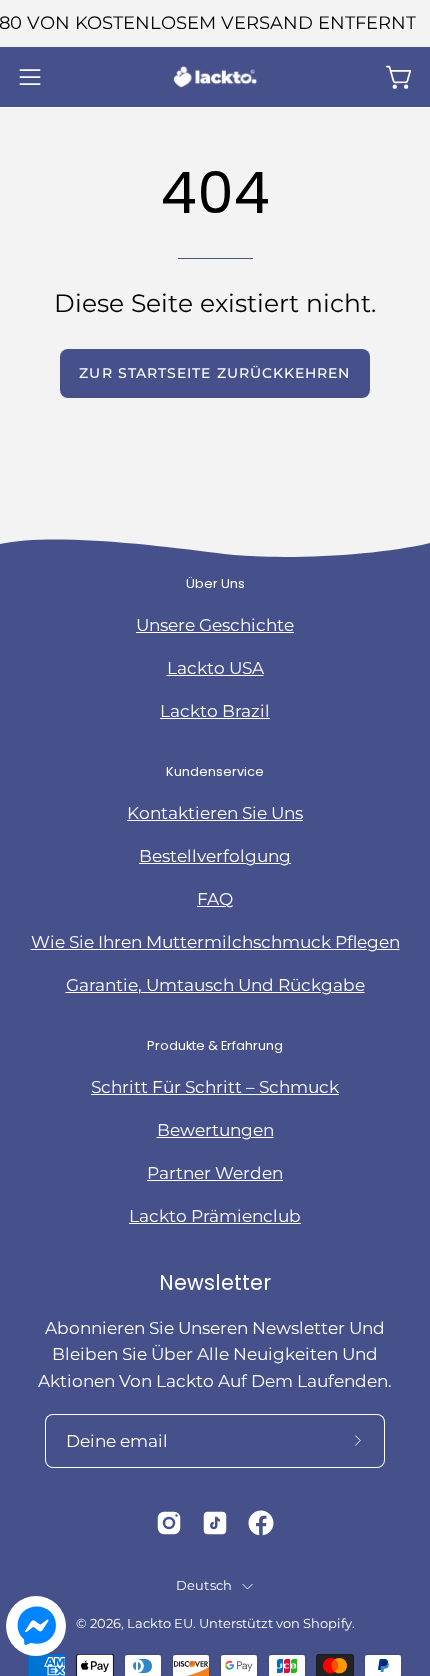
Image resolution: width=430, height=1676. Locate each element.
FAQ (215, 899)
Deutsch (204, 1585)
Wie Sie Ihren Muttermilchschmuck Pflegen (215, 942)
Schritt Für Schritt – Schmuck (215, 1087)
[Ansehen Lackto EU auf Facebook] (261, 1523)
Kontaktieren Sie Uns (215, 813)
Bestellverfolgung (215, 856)
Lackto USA (215, 668)
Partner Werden (215, 1173)
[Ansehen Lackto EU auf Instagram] (169, 1523)
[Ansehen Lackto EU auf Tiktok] (215, 1523)
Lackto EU (160, 1623)
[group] (215, 23)
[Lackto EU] (215, 77)
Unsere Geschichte (215, 625)
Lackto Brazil (215, 711)
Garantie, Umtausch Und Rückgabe (215, 985)
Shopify (327, 1623)
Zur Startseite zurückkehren (214, 373)
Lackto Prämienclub (215, 1216)
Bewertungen (215, 1130)
